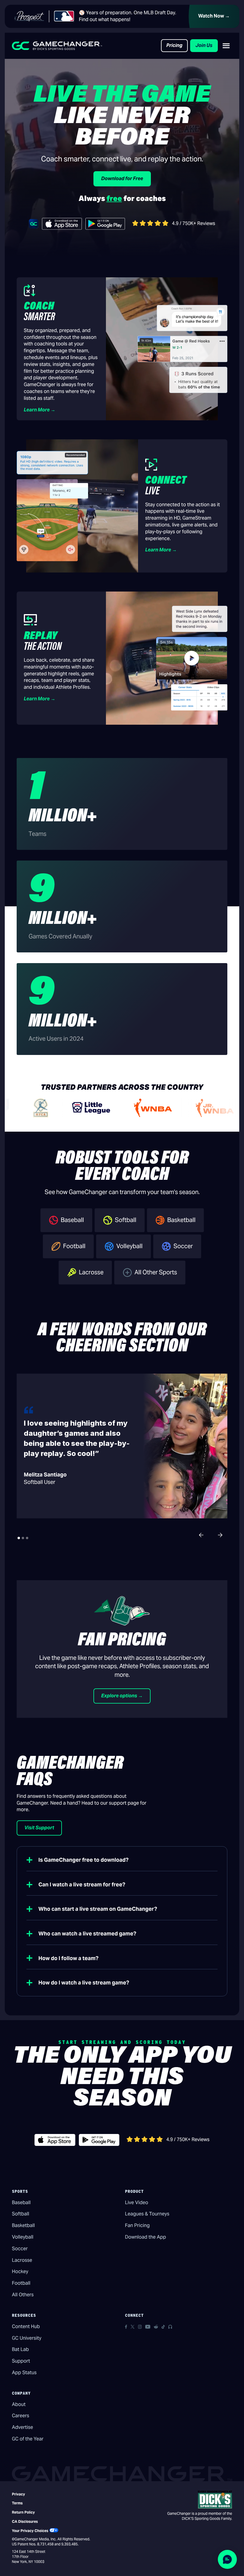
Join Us (204, 45)
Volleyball (23, 2237)
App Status (24, 2373)
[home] (57, 46)
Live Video (137, 2203)
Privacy (18, 2494)
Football (21, 2283)
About (19, 2404)
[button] (226, 46)
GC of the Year (28, 2439)
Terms (17, 2503)
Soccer (20, 2249)
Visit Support (39, 1828)
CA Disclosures (25, 2521)
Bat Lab (20, 2349)
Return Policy (23, 2512)
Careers (21, 2416)
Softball (21, 2214)
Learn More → (40, 410)
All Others (23, 2295)
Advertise (22, 2427)
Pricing (174, 45)
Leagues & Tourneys (147, 2214)
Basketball (23, 2225)
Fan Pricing (137, 2225)
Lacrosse (22, 2260)
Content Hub (26, 2326)
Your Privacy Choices (30, 2531)
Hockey (20, 2271)
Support (21, 2361)
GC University (27, 2338)
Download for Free (122, 179)
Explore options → (122, 1696)
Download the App (146, 2237)
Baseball (21, 2203)
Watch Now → (214, 16)
